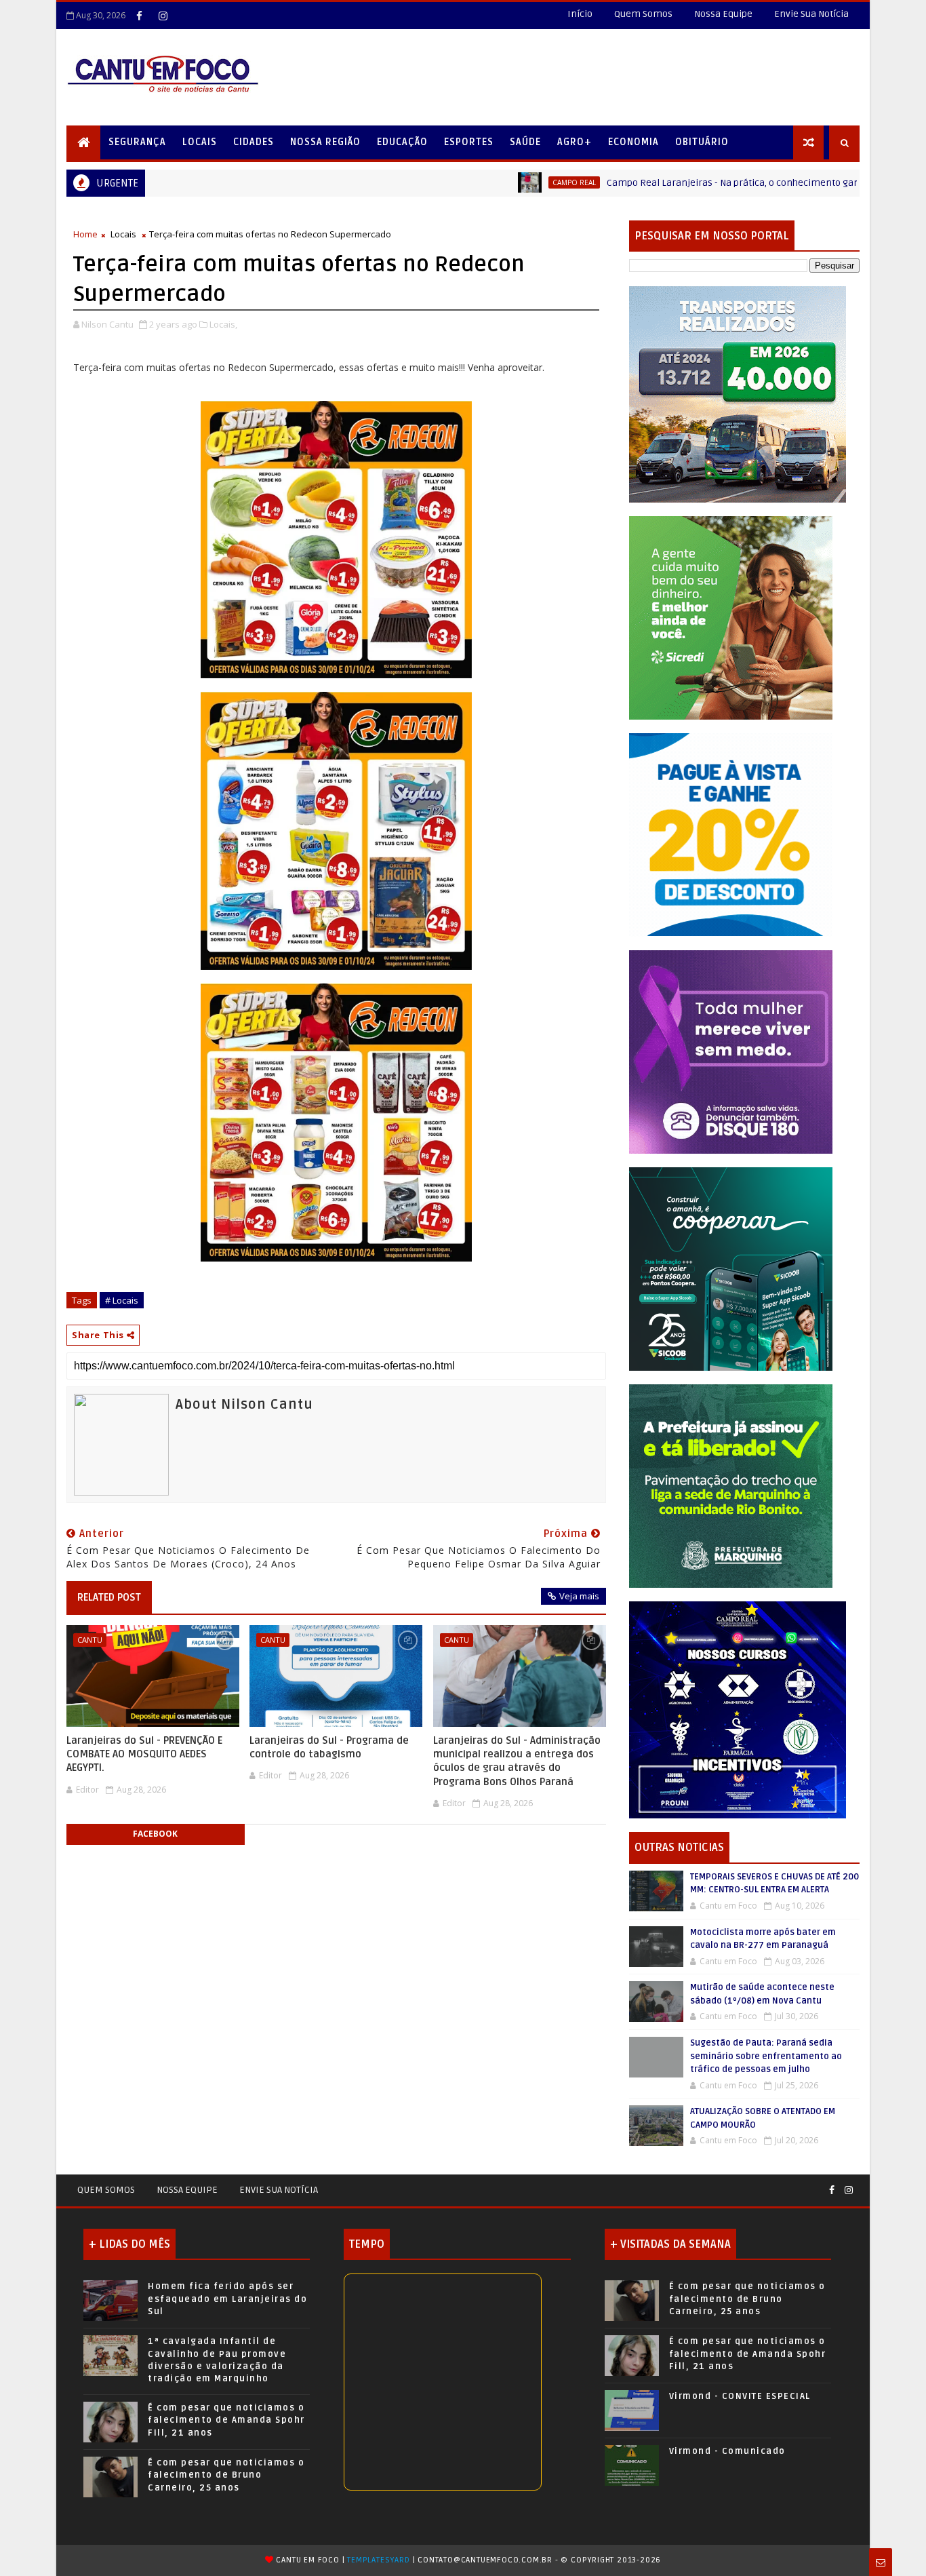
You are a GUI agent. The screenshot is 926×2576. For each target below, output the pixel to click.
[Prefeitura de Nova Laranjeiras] (731, 834)
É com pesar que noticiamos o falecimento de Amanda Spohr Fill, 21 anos (226, 2420)
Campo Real (487, 182)
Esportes (469, 142)
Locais (200, 142)
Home (85, 234)
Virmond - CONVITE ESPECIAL (740, 2396)
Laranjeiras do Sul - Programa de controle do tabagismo (329, 1747)
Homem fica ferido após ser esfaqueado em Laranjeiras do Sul (227, 2299)
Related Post (109, 1597)
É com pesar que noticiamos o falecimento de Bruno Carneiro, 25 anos (226, 2475)
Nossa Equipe (723, 14)
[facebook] (139, 16)
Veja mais (579, 1596)
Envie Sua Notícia (811, 14)
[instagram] (163, 16)
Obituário (702, 142)
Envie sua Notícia (279, 2190)
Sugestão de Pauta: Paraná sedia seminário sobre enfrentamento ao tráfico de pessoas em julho (766, 2056)
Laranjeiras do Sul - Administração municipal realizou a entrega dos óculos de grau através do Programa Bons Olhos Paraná (517, 1761)
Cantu (90, 1640)
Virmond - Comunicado (727, 2451)
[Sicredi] (731, 617)
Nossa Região (325, 142)
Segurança (137, 142)
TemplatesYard (378, 2560)
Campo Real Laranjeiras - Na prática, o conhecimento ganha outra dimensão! (689, 183)
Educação (402, 142)
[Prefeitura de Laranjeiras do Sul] (738, 394)
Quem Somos (643, 14)
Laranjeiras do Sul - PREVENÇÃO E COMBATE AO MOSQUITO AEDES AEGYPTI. (144, 1754)
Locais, (223, 324)
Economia (633, 142)
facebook (155, 1834)
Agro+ (575, 142)
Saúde (525, 142)
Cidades (254, 142)
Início (580, 14)
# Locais (122, 1300)
